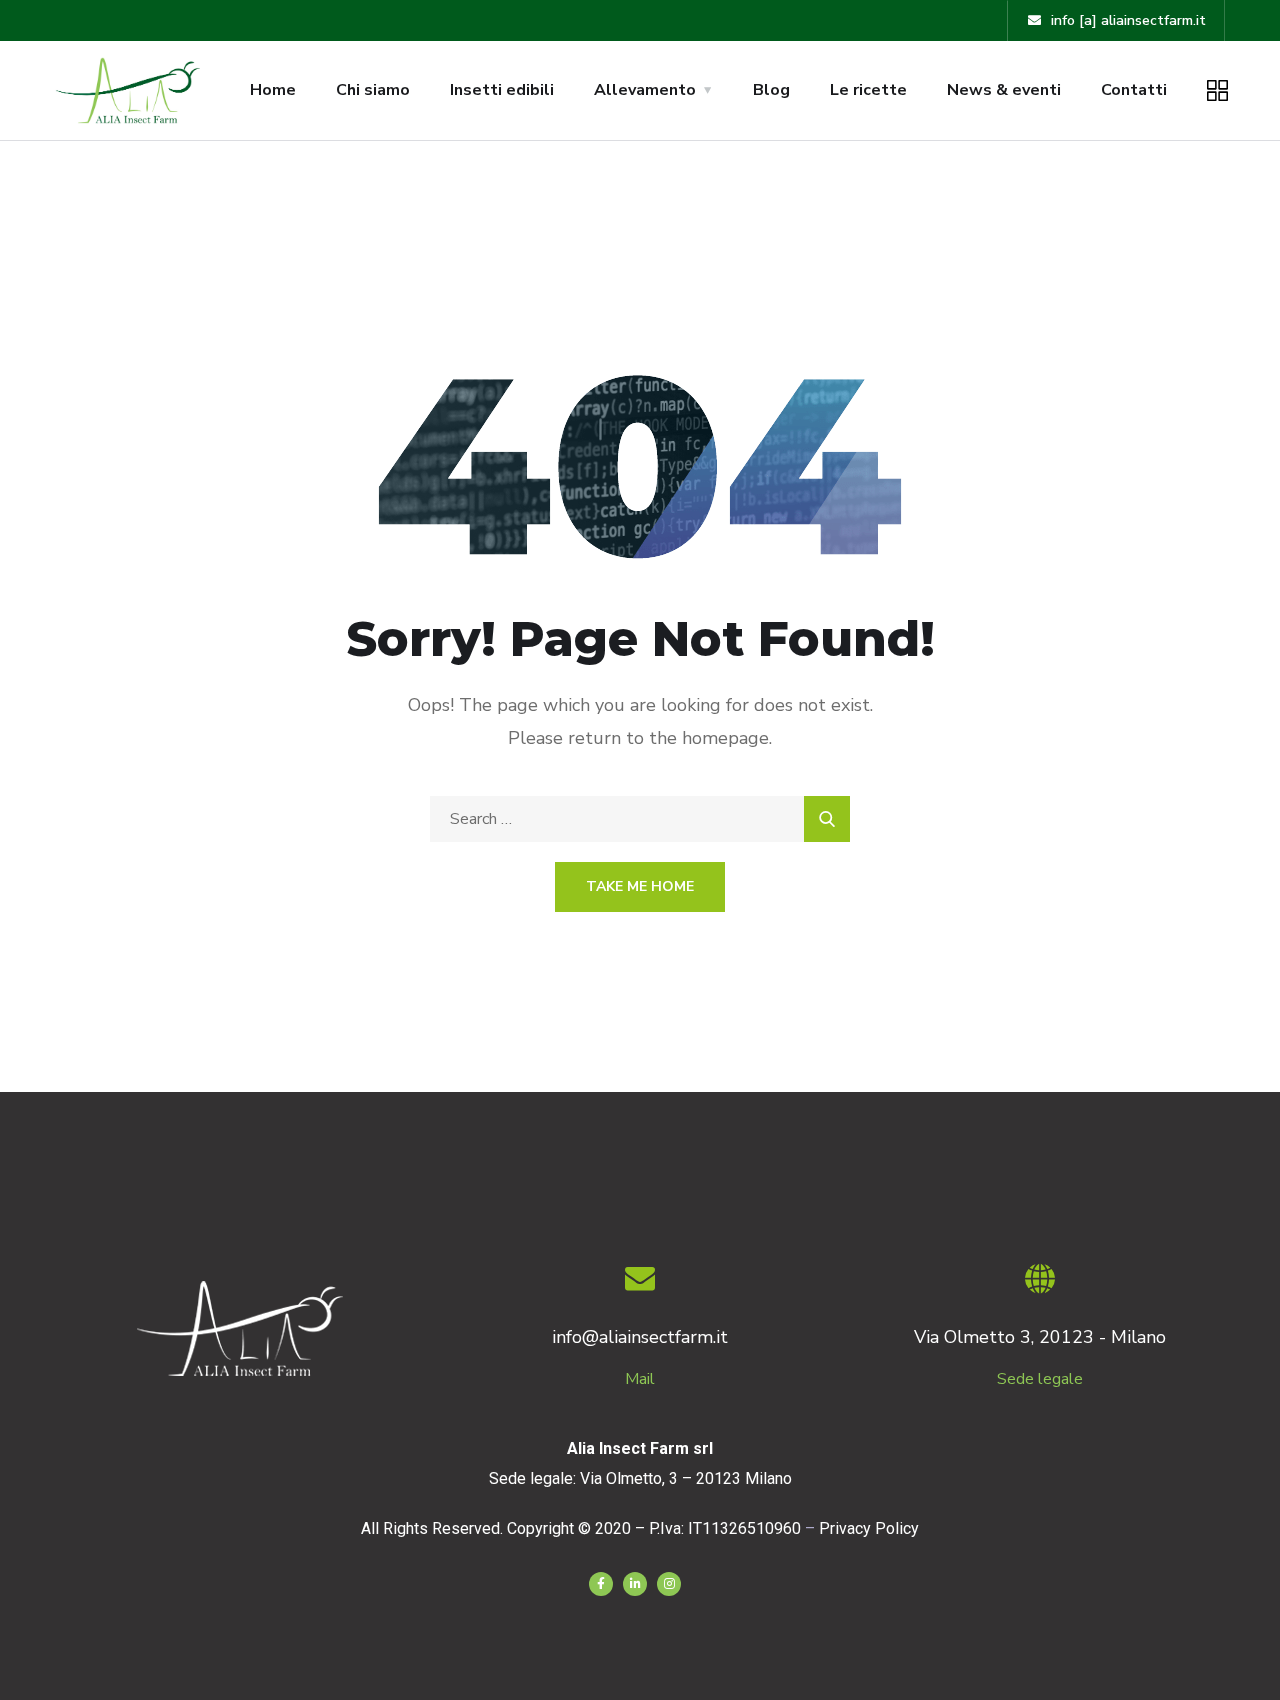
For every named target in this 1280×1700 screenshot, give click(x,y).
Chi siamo (373, 90)
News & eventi (1004, 90)
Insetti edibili (502, 90)
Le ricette (868, 90)
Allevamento (645, 90)
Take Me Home (640, 886)
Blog (771, 90)
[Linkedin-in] (635, 1584)
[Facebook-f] (601, 1584)
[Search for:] (640, 819)
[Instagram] (669, 1584)
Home (273, 90)
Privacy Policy (869, 1528)
